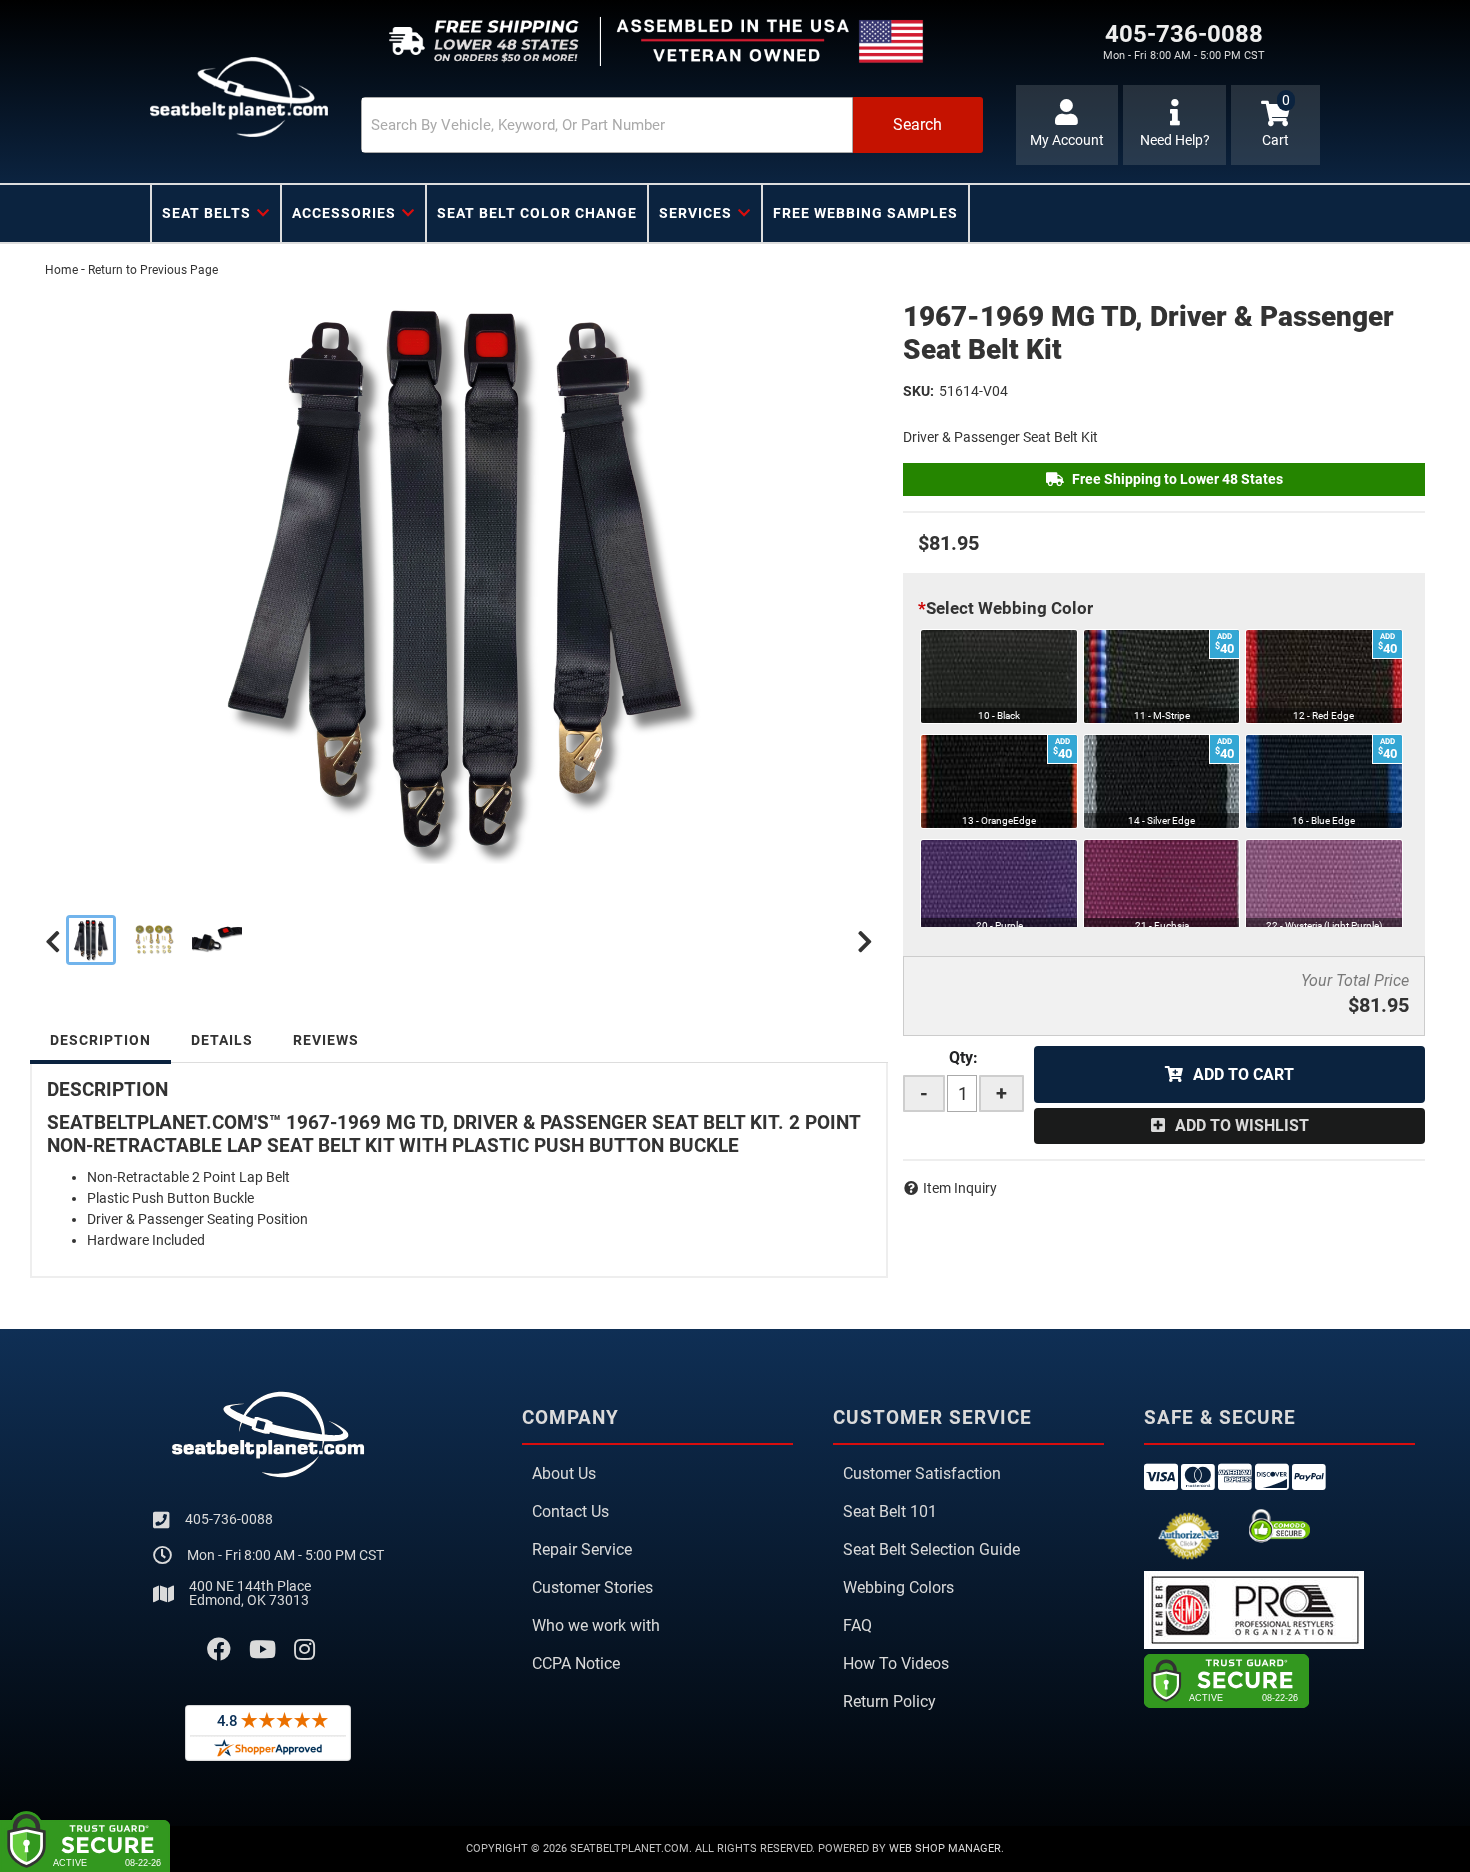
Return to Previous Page (153, 270)
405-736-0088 (229, 1519)
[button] (672, 125)
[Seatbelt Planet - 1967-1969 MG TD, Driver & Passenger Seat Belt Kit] (459, 580)
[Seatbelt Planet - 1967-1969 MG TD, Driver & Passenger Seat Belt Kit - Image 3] (217, 940)
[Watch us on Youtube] (262, 1650)
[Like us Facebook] (219, 1650)
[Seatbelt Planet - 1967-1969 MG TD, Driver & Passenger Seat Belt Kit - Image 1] (91, 940)
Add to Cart (1243, 1074)
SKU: (918, 391)
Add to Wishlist (1242, 1125)
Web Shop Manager (945, 1848)
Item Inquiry (960, 1188)
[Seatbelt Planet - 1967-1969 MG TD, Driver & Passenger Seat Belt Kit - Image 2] (154, 940)
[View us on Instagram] (304, 1650)
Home (61, 270)
